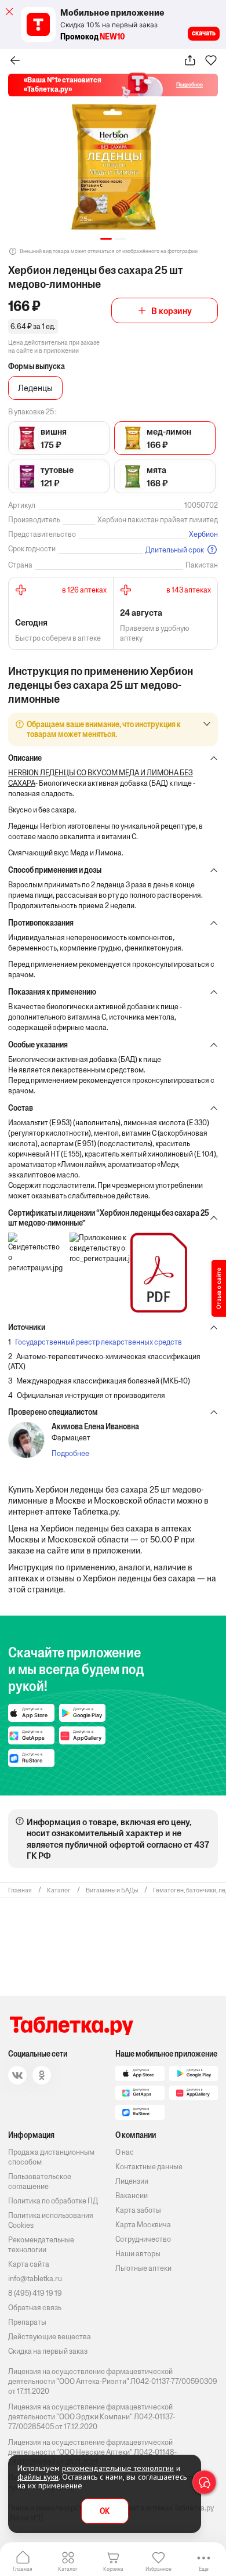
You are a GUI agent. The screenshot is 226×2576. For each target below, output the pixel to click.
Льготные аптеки (143, 2268)
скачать (204, 33)
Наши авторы (138, 2254)
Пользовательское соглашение (40, 2181)
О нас (125, 2152)
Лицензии (132, 2181)
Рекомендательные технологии (41, 2245)
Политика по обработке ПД (53, 2201)
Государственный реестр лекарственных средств (99, 1342)
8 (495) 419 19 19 (35, 2293)
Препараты (27, 2322)
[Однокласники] (42, 2075)
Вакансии (132, 2196)
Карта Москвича (143, 2225)
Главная (23, 2569)
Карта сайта (29, 2264)
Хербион (203, 534)
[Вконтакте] (17, 2075)
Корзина (113, 2569)
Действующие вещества (50, 2337)
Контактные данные (149, 2167)
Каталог (68, 2569)
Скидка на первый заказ (48, 2351)
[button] (106, 239)
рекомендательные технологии (118, 2468)
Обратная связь (35, 2308)
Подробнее (70, 1453)
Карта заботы (138, 2210)
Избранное (158, 2569)
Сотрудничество (143, 2239)
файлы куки (38, 2477)
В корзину (172, 311)
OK (105, 2511)
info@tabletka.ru (35, 2279)
